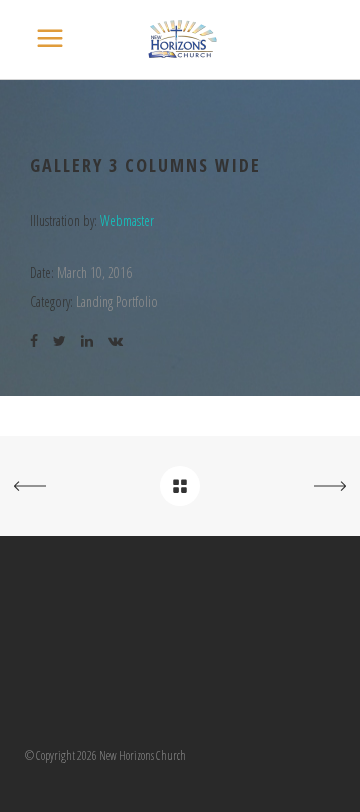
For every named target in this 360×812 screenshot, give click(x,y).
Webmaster (127, 220)
